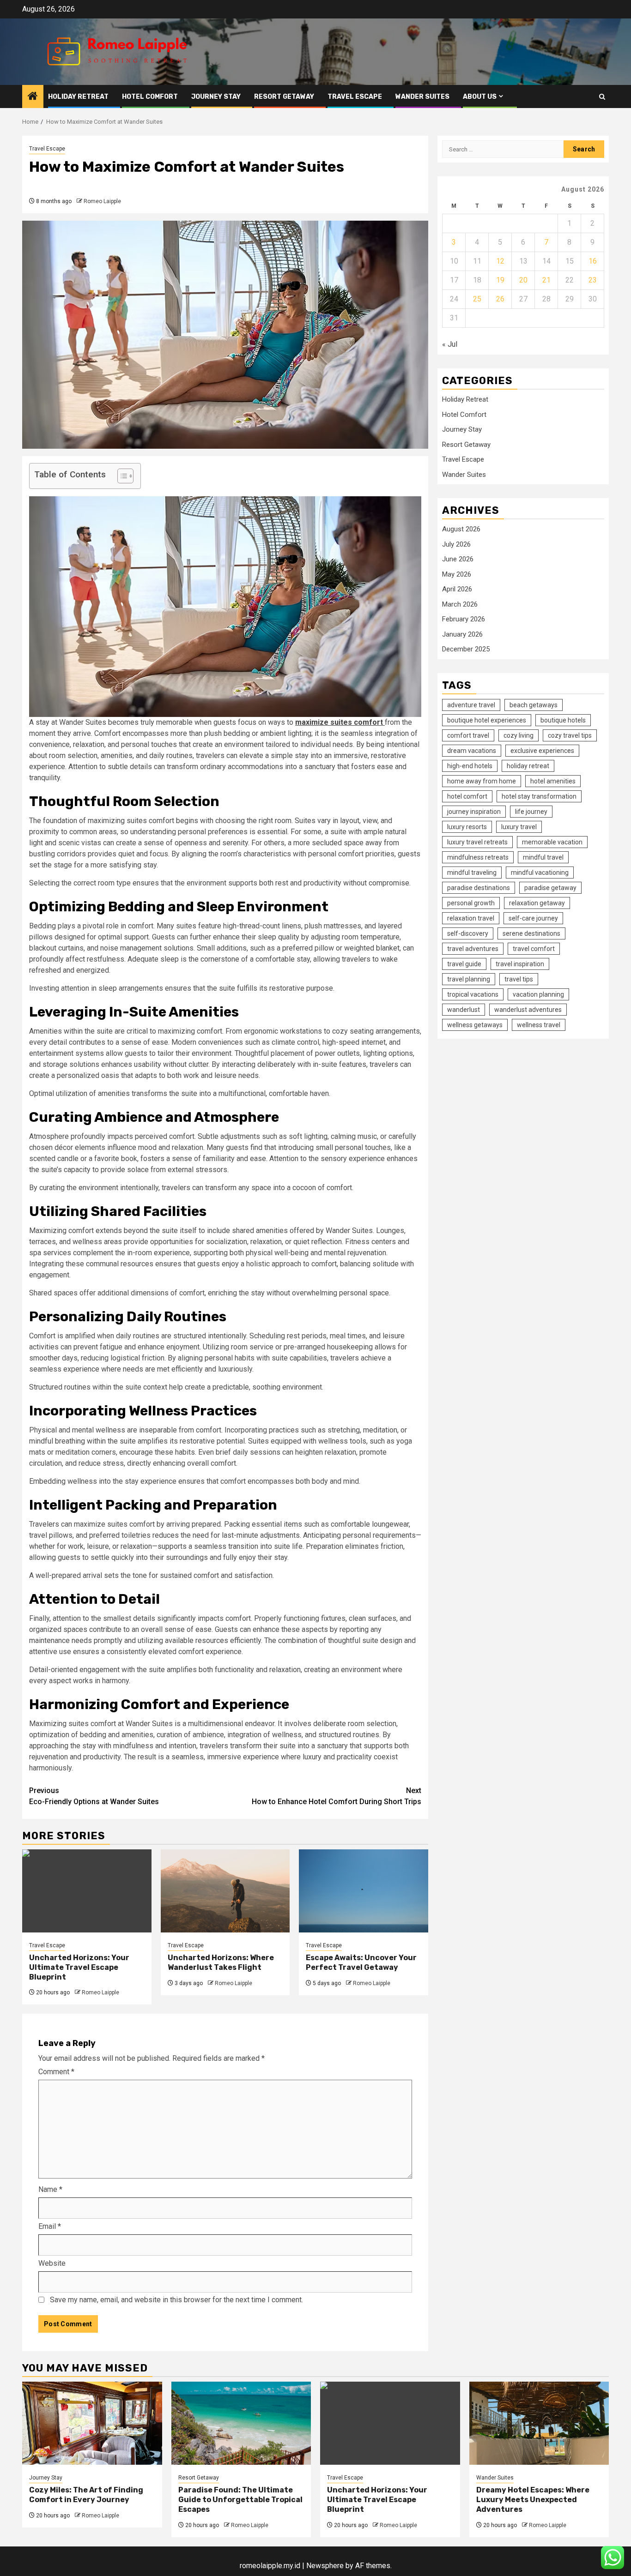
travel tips (519, 979)
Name (50, 2189)
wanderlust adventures (528, 1010)
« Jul (450, 344)
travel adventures (473, 949)
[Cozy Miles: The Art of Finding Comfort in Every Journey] (92, 2423)
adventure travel (471, 705)
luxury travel (519, 827)
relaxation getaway (537, 903)
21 (546, 280)
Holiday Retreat (78, 97)
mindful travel (543, 857)
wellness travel (539, 1025)
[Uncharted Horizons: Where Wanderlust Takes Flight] (225, 1891)
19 (500, 280)
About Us (480, 97)
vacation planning (538, 994)
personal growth (471, 903)
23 (593, 280)
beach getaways (534, 705)
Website (52, 2263)
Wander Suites (422, 97)
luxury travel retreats (477, 842)
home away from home (482, 781)
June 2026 (458, 559)
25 (477, 299)
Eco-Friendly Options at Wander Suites (94, 1796)
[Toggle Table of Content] (121, 476)
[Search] (602, 97)
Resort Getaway (284, 97)
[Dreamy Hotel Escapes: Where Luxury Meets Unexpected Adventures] (539, 2423)
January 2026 (462, 634)
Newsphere (325, 2566)
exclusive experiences (542, 751)
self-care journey (533, 918)
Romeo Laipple (102, 201)
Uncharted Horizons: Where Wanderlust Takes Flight (221, 1962)
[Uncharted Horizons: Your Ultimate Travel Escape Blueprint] (87, 1891)
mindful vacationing (540, 873)
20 (523, 280)
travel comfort (534, 949)
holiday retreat (528, 766)
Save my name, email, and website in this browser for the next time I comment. (176, 2300)
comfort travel (468, 735)
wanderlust (464, 1010)
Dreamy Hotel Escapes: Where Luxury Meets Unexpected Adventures (533, 2500)
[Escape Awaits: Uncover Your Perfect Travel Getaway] (364, 1891)
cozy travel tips (570, 735)
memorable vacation (552, 842)
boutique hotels (563, 720)
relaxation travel (471, 918)
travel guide (464, 964)
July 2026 (456, 544)
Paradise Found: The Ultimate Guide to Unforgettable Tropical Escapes (240, 2500)
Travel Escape (355, 97)
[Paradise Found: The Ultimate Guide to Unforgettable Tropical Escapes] (241, 2423)
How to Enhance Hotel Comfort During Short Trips (337, 1796)
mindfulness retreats (478, 857)
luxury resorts (467, 827)
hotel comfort (467, 796)
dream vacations (472, 751)
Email (50, 2226)
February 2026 (464, 619)
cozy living (519, 735)
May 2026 (457, 574)
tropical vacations (473, 994)
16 (593, 261)
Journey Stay (216, 97)
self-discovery (468, 933)
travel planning (469, 979)
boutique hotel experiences (487, 720)
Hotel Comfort (150, 97)
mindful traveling (472, 873)
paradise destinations (479, 888)
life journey (531, 812)
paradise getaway (550, 888)
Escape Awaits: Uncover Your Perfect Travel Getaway (361, 1962)
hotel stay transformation (539, 796)
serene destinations (531, 933)
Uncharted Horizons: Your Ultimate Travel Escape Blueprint (79, 1967)
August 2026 (461, 529)
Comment (56, 2072)
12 (500, 261)
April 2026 (457, 589)
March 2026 (460, 604)
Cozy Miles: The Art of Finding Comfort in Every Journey (86, 2495)
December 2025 (466, 649)
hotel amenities (553, 781)
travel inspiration (520, 964)
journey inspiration (474, 812)
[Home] (33, 97)
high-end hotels (470, 766)
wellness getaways (475, 1025)
